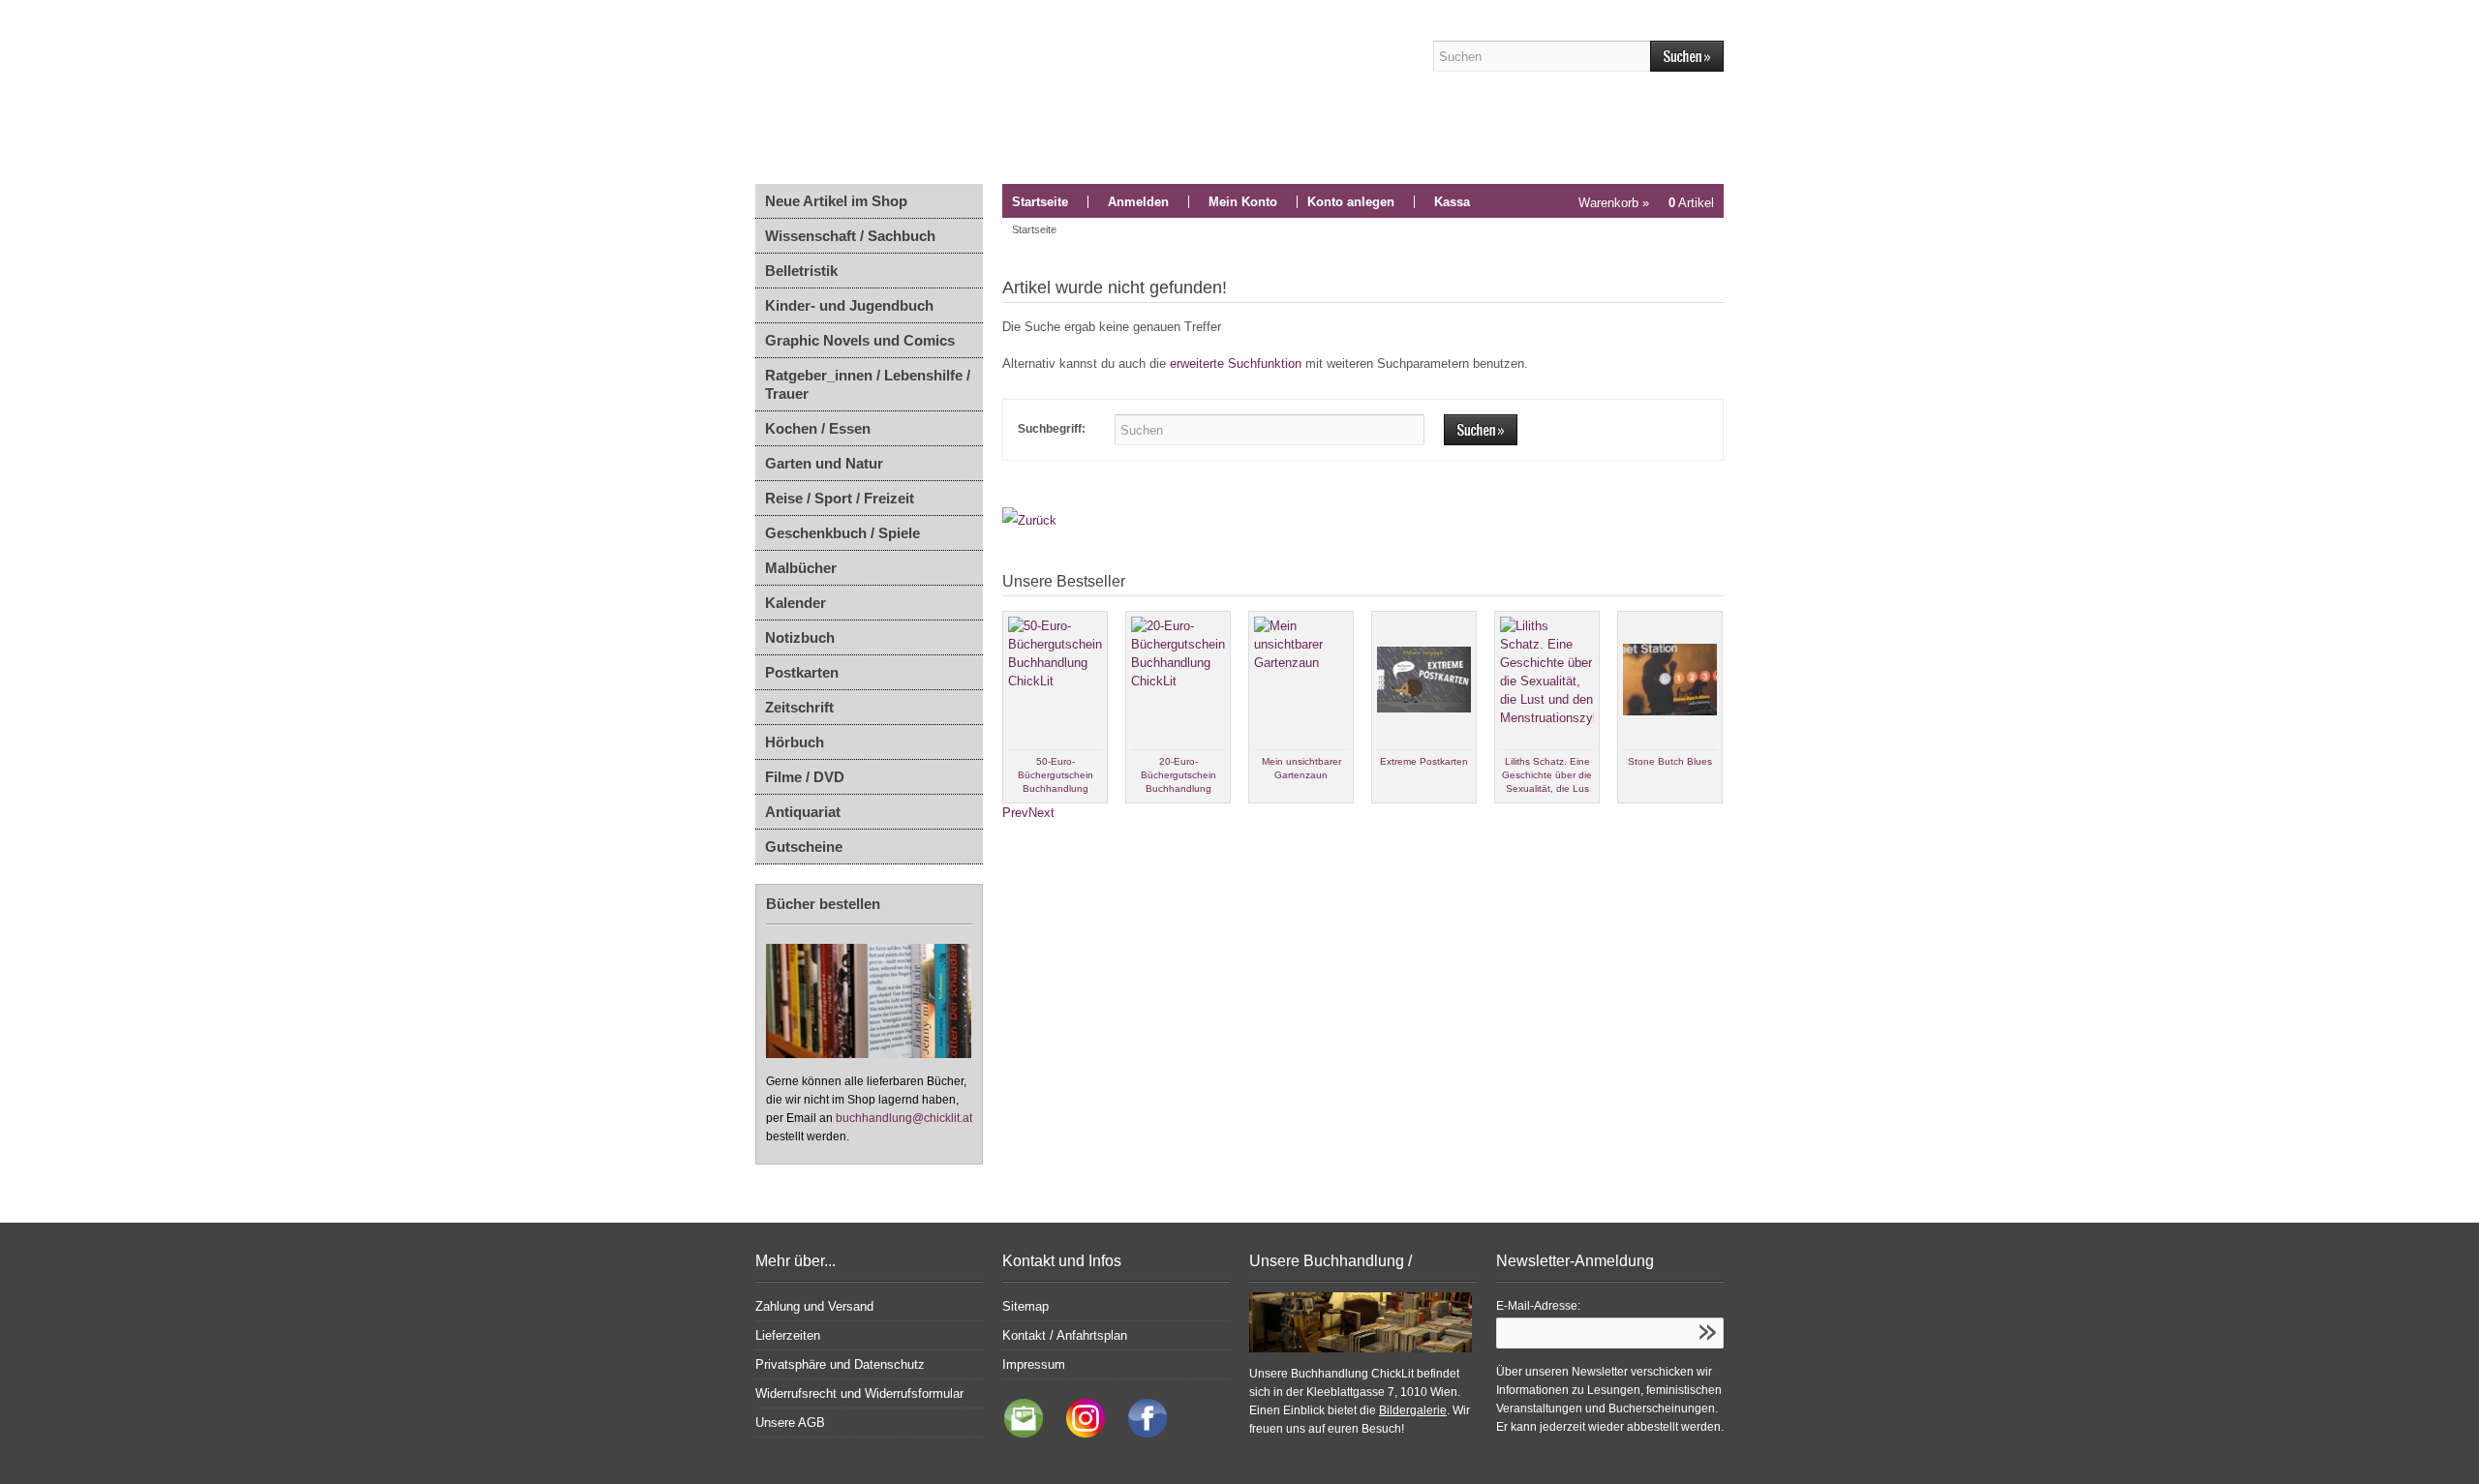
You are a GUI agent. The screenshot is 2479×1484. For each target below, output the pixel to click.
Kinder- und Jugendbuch (849, 305)
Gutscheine (804, 847)
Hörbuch (795, 742)
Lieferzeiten (788, 1335)
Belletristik (801, 271)
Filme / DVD (805, 777)
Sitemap (1025, 1306)
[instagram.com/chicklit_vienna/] (1081, 1433)
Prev (1015, 813)
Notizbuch (800, 637)
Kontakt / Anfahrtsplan (1065, 1335)
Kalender (796, 603)
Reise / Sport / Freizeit (840, 498)
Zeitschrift (799, 707)
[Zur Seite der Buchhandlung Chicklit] (1070, 92)
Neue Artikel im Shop (836, 201)
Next (1041, 813)
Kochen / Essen (818, 428)
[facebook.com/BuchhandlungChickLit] (1138, 1433)
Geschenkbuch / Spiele (842, 533)
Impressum (1034, 1364)
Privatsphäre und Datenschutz (840, 1364)
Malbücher (801, 568)
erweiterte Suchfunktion (1236, 363)
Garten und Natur (824, 463)
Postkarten (802, 672)
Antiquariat (803, 812)
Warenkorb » (1646, 203)
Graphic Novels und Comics (860, 340)
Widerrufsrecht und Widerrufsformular (859, 1393)
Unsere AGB (790, 1423)
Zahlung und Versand (814, 1306)
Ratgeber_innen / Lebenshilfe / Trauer (868, 384)
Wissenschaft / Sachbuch (850, 236)
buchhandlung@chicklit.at (904, 1118)
